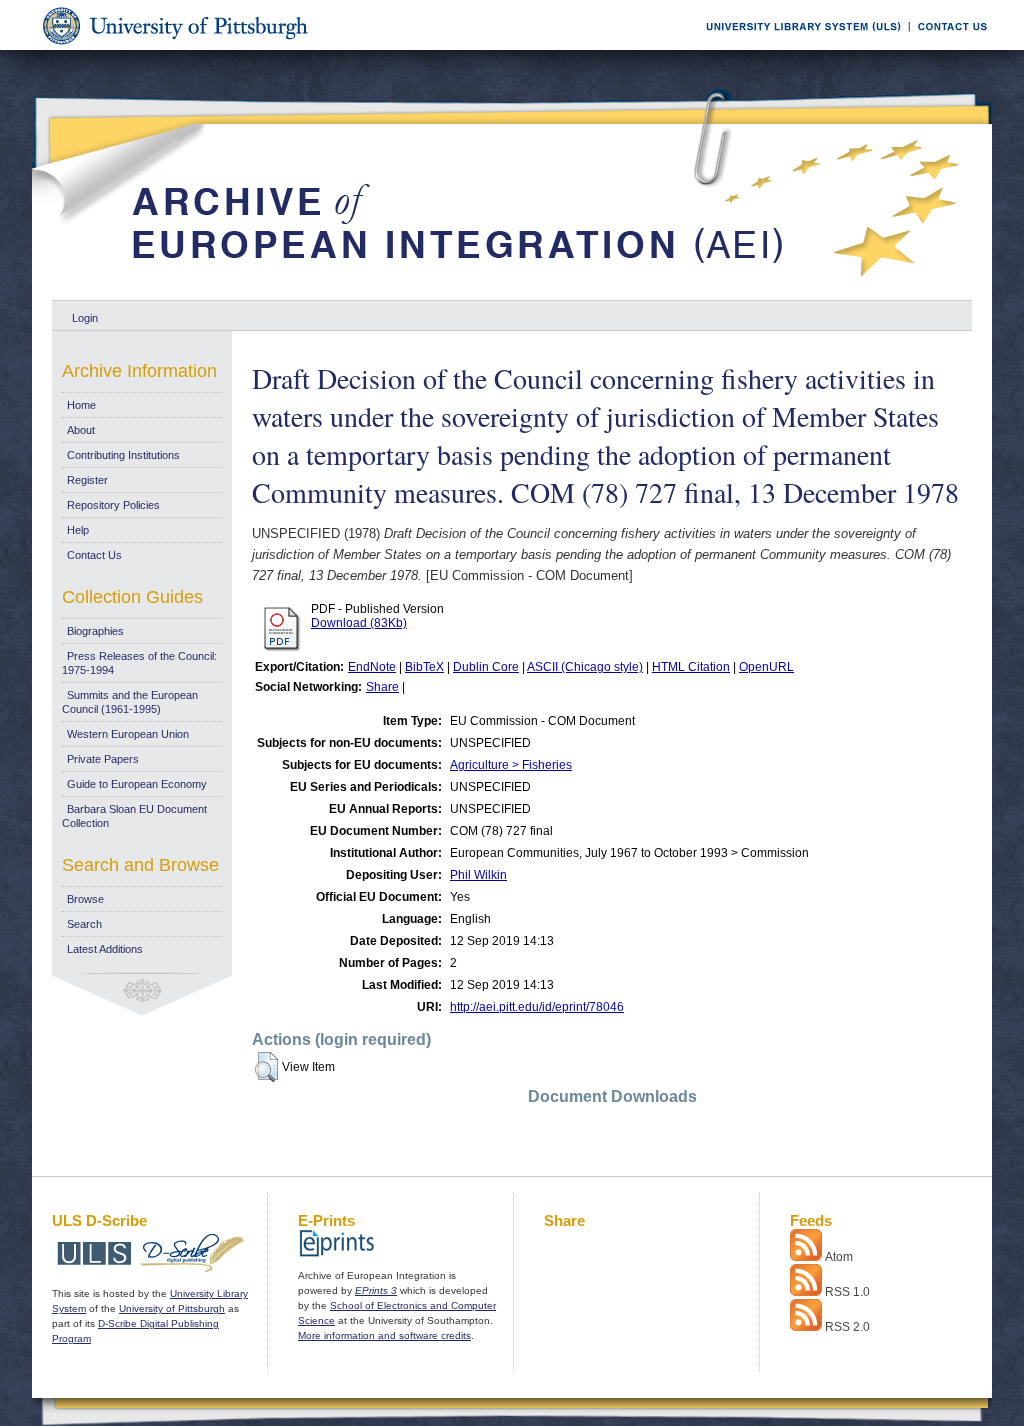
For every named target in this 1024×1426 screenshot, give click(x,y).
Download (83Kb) (359, 623)
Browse (85, 899)
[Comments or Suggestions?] (948, 46)
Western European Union (128, 734)
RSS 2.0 (847, 1327)
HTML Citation (691, 667)
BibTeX (424, 667)
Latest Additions (105, 949)
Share (382, 687)
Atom (839, 1257)
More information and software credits (384, 1335)
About (81, 430)
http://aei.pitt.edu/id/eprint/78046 (537, 1007)
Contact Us (94, 555)
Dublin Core (486, 667)
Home (81, 405)
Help (78, 530)
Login (85, 318)
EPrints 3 (376, 1290)
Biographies (95, 631)
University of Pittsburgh (172, 1308)
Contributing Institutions (123, 455)
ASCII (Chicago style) (585, 667)
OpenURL (766, 667)
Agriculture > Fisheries (511, 765)
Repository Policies (113, 505)
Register (87, 480)
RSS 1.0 (847, 1292)
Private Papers (103, 759)
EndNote (372, 667)
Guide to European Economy (137, 784)
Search (84, 924)
